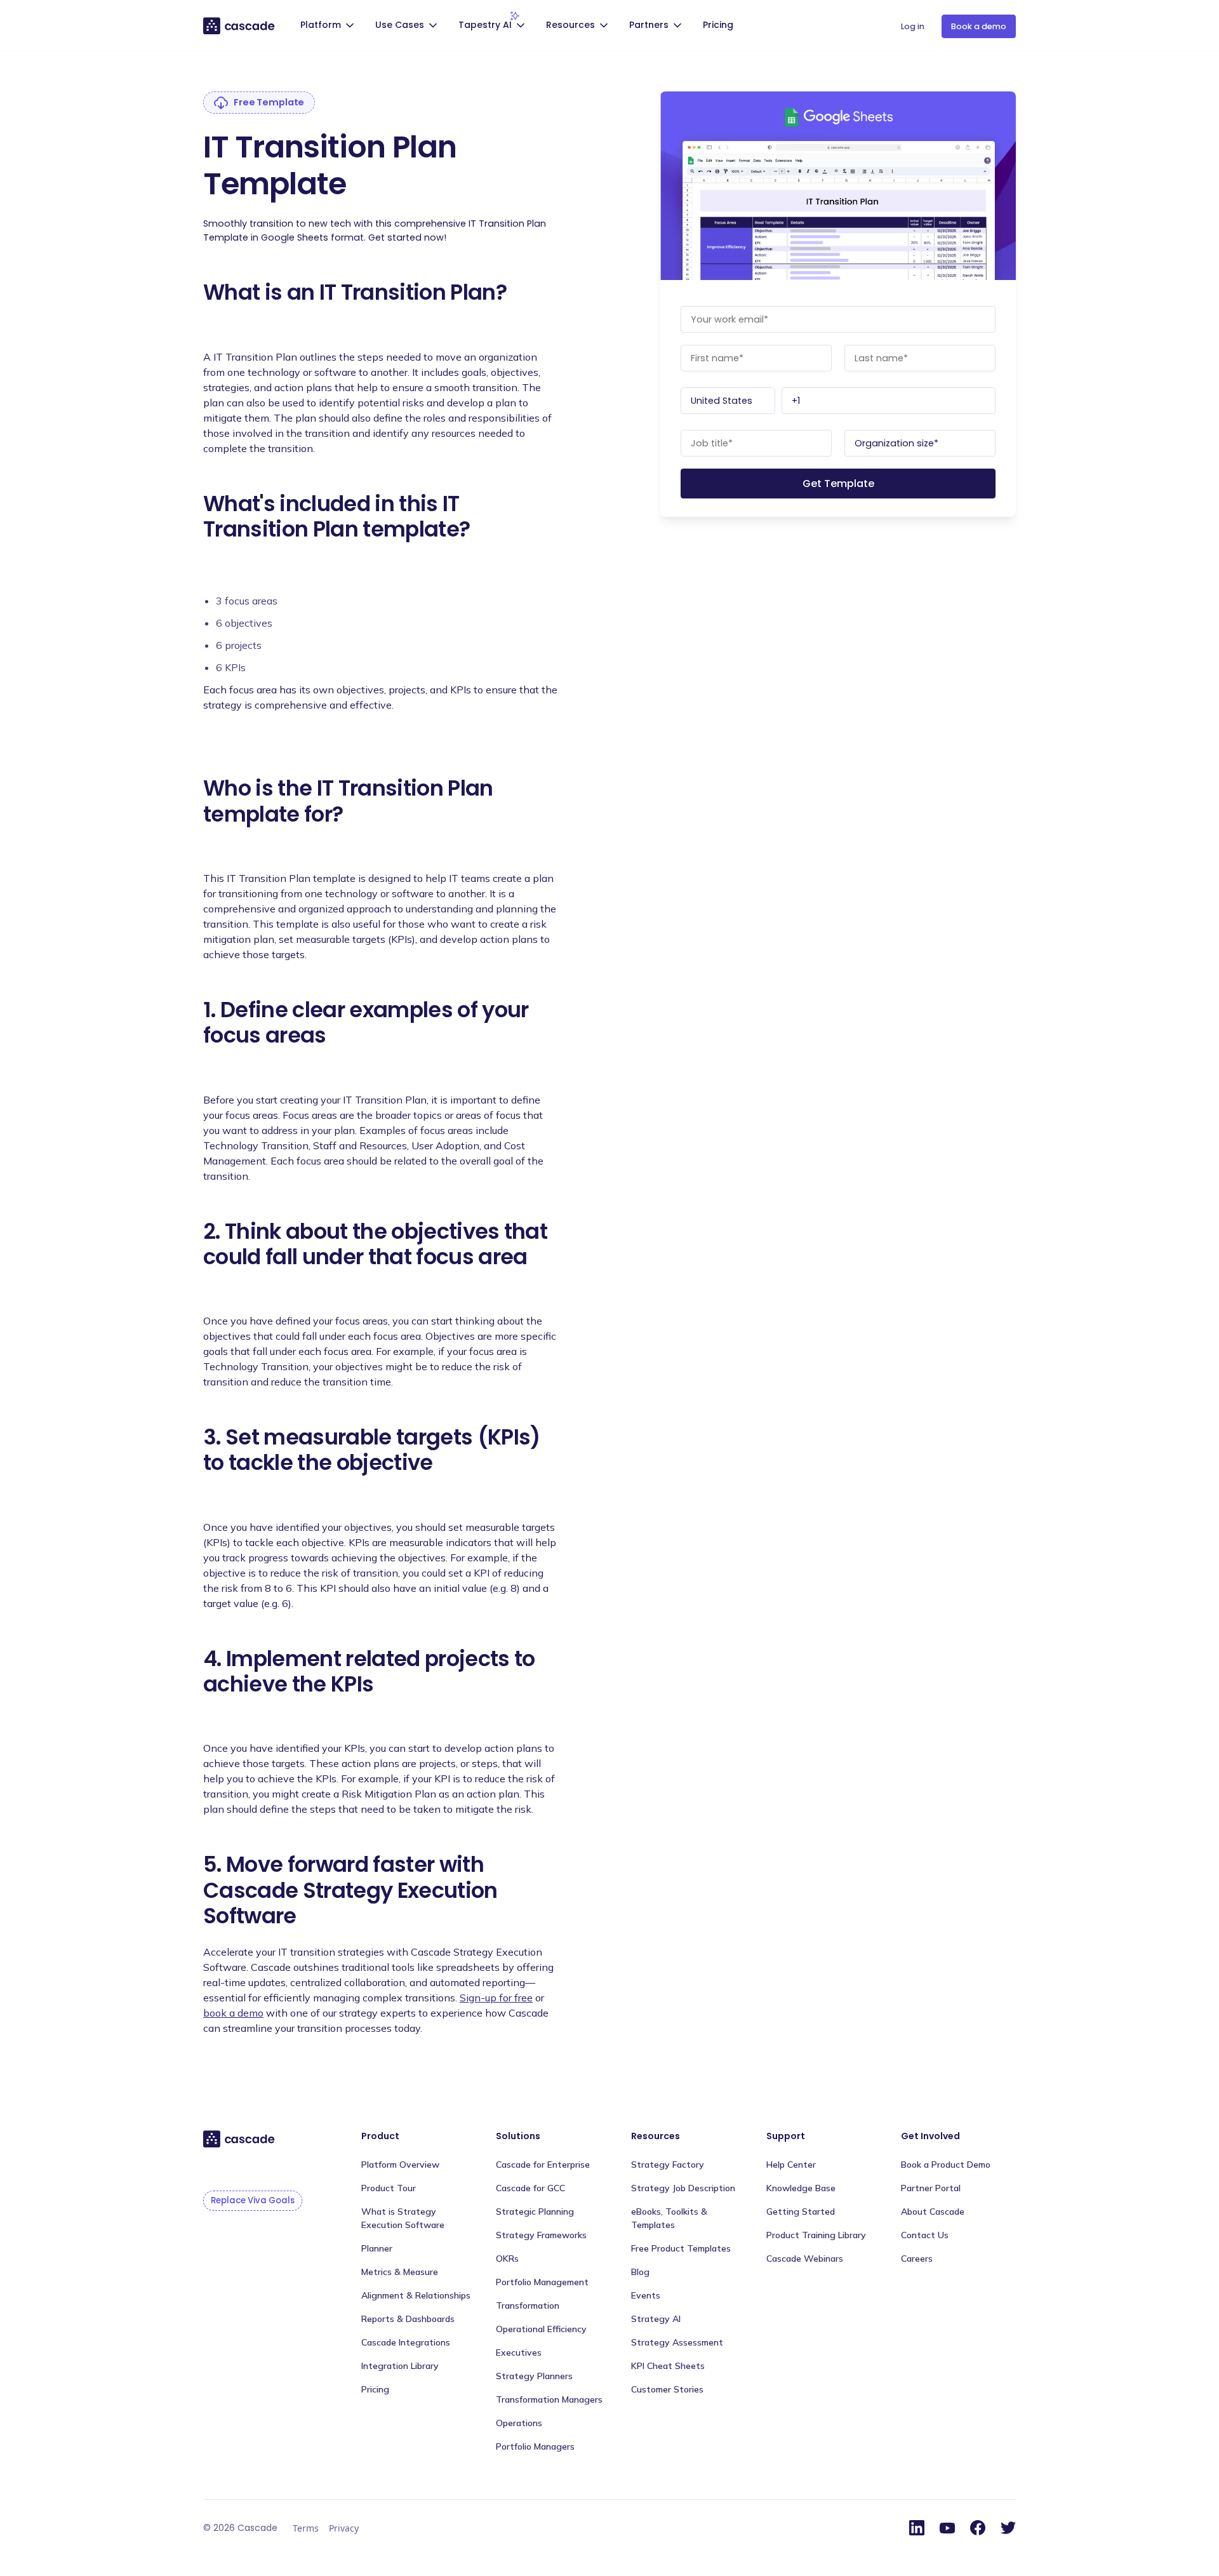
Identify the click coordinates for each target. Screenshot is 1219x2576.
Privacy (344, 2528)
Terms (306, 2528)
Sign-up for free (496, 1998)
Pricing (718, 25)
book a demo (233, 2013)
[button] (329, 26)
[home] (240, 25)
